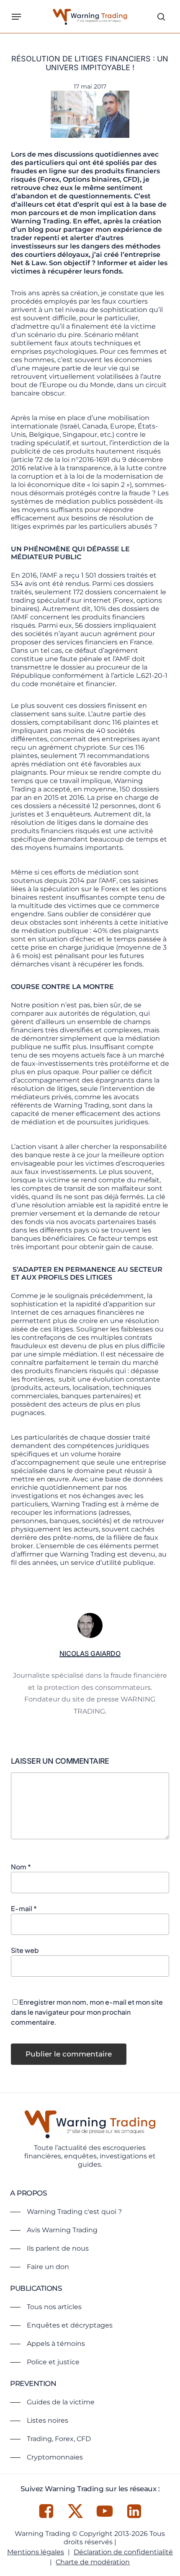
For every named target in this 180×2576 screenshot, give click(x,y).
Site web (25, 1950)
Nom (21, 1867)
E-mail (24, 1908)
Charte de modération (93, 2562)
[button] (16, 17)
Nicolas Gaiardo (90, 1653)
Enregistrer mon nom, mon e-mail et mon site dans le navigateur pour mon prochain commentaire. (87, 2012)
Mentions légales (36, 2552)
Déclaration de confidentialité (123, 2552)
